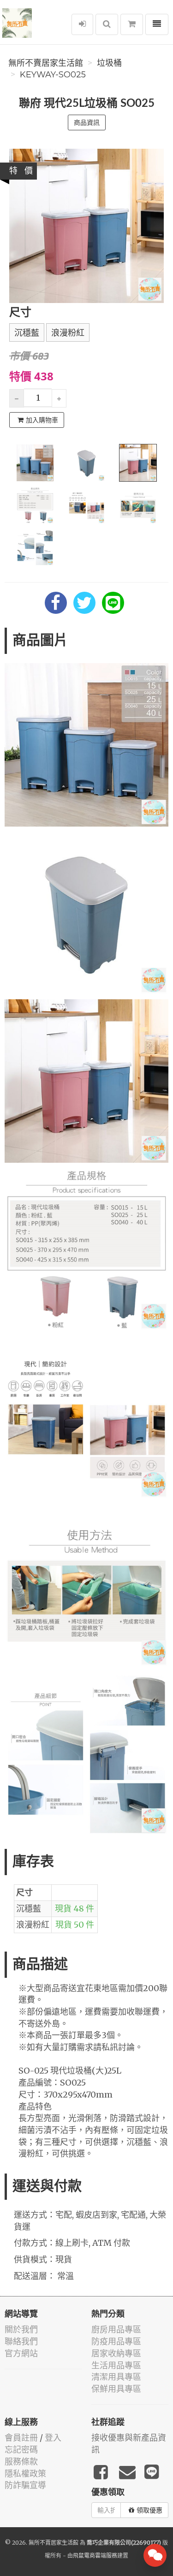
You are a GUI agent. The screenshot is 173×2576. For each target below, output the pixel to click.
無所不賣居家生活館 (46, 63)
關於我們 (21, 2329)
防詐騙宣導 (25, 2485)
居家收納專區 (116, 2353)
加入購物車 (42, 420)
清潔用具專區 (116, 2377)
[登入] (82, 24)
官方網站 (21, 2353)
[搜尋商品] (107, 24)
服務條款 (21, 2462)
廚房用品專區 (116, 2329)
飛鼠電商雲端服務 (95, 2556)
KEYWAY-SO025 (53, 75)
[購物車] (132, 24)
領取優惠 (149, 2510)
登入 (53, 2438)
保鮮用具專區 (116, 2389)
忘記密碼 (21, 2450)
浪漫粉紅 (68, 333)
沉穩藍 (27, 333)
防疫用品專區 (116, 2341)
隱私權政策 (25, 2474)
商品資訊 (87, 122)
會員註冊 (21, 2438)
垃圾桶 (109, 63)
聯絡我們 (21, 2341)
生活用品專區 (116, 2365)
